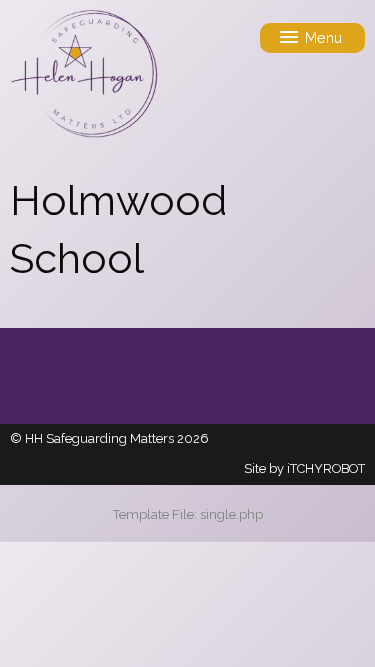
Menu (321, 37)
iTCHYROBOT (326, 468)
